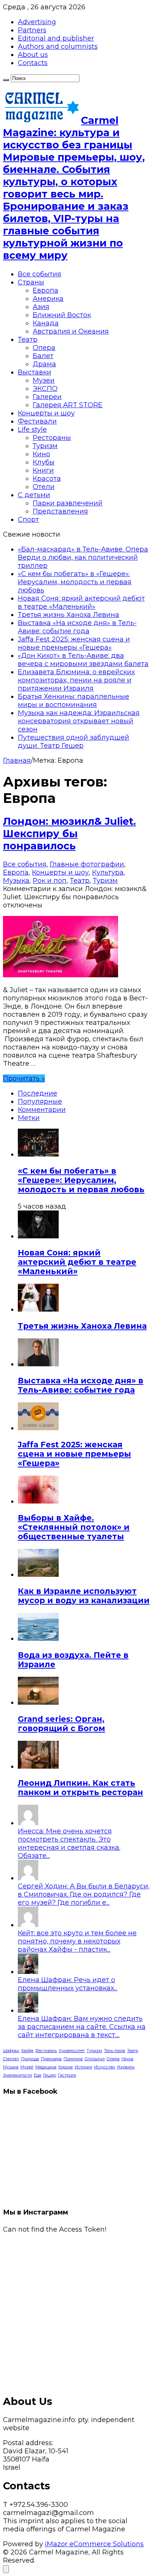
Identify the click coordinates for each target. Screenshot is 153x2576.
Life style (32, 430)
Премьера (51, 2059)
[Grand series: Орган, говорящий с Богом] (38, 1702)
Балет (43, 356)
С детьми (34, 495)
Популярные (40, 1102)
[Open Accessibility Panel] (6, 2569)
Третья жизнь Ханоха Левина (69, 615)
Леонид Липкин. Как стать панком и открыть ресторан (80, 1788)
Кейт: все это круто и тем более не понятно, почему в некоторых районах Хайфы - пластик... (77, 1941)
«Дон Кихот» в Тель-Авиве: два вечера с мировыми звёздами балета (83, 660)
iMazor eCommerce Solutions (94, 2544)
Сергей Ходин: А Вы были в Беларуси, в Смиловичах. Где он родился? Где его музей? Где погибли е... (84, 1894)
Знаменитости (17, 2075)
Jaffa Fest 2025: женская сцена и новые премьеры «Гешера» (74, 643)
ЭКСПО (45, 389)
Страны (31, 282)
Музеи (44, 380)
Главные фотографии (87, 864)
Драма (44, 364)
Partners (32, 30)
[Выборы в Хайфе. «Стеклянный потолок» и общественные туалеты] (38, 1501)
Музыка (16, 881)
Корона (66, 2067)
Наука (127, 2059)
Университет (72, 2051)
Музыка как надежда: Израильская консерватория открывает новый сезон (79, 721)
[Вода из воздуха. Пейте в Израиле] (38, 1638)
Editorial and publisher (56, 38)
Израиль (126, 2067)
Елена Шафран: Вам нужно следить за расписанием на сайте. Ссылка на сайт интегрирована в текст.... (82, 2027)
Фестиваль (46, 2051)
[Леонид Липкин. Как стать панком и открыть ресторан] (38, 1766)
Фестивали (37, 421)
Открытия (95, 2059)
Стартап (11, 2059)
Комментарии (42, 1110)
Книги (43, 470)
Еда (38, 2075)
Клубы (44, 462)
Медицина (46, 2067)
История (83, 2067)
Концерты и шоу (46, 413)
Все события (40, 274)
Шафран (11, 2051)
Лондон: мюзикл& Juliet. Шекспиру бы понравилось (69, 834)
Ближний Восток (62, 315)
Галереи (47, 397)
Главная (17, 760)
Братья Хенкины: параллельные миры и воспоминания (74, 701)
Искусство (105, 2067)
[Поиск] (6, 80)
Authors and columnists (58, 46)
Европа (45, 290)
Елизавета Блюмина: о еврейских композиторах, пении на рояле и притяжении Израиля (76, 680)
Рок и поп (50, 881)
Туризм (45, 446)
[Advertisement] (76, 2310)
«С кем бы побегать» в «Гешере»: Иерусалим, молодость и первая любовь (75, 582)
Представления (60, 511)
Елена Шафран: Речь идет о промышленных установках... (68, 1984)
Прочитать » (24, 1078)
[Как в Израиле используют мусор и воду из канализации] (38, 1575)
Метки (29, 1118)
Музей (27, 2067)
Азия (41, 307)
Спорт (28, 520)
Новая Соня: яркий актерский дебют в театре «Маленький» (81, 602)
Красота (47, 479)
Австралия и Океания (71, 331)
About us (33, 55)
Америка (48, 299)
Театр (28, 340)
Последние (38, 1093)
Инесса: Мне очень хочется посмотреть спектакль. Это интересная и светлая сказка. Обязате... (69, 1843)
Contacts (33, 63)
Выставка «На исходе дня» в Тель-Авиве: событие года (77, 627)
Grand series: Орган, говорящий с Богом (61, 1724)
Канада (46, 323)
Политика (73, 2059)
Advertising (37, 22)
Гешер (50, 2075)
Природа (30, 2059)
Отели (44, 487)
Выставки (35, 372)
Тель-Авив (115, 2051)
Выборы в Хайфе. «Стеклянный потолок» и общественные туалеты (74, 1527)
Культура (108, 872)
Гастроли (67, 2075)
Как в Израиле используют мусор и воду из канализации (84, 1596)
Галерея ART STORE (68, 405)
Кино (41, 454)
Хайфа (27, 2051)
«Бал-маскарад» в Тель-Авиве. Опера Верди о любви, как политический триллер (83, 557)
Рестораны (52, 438)
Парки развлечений (68, 503)
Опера (44, 348)
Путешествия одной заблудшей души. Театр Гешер (74, 742)
